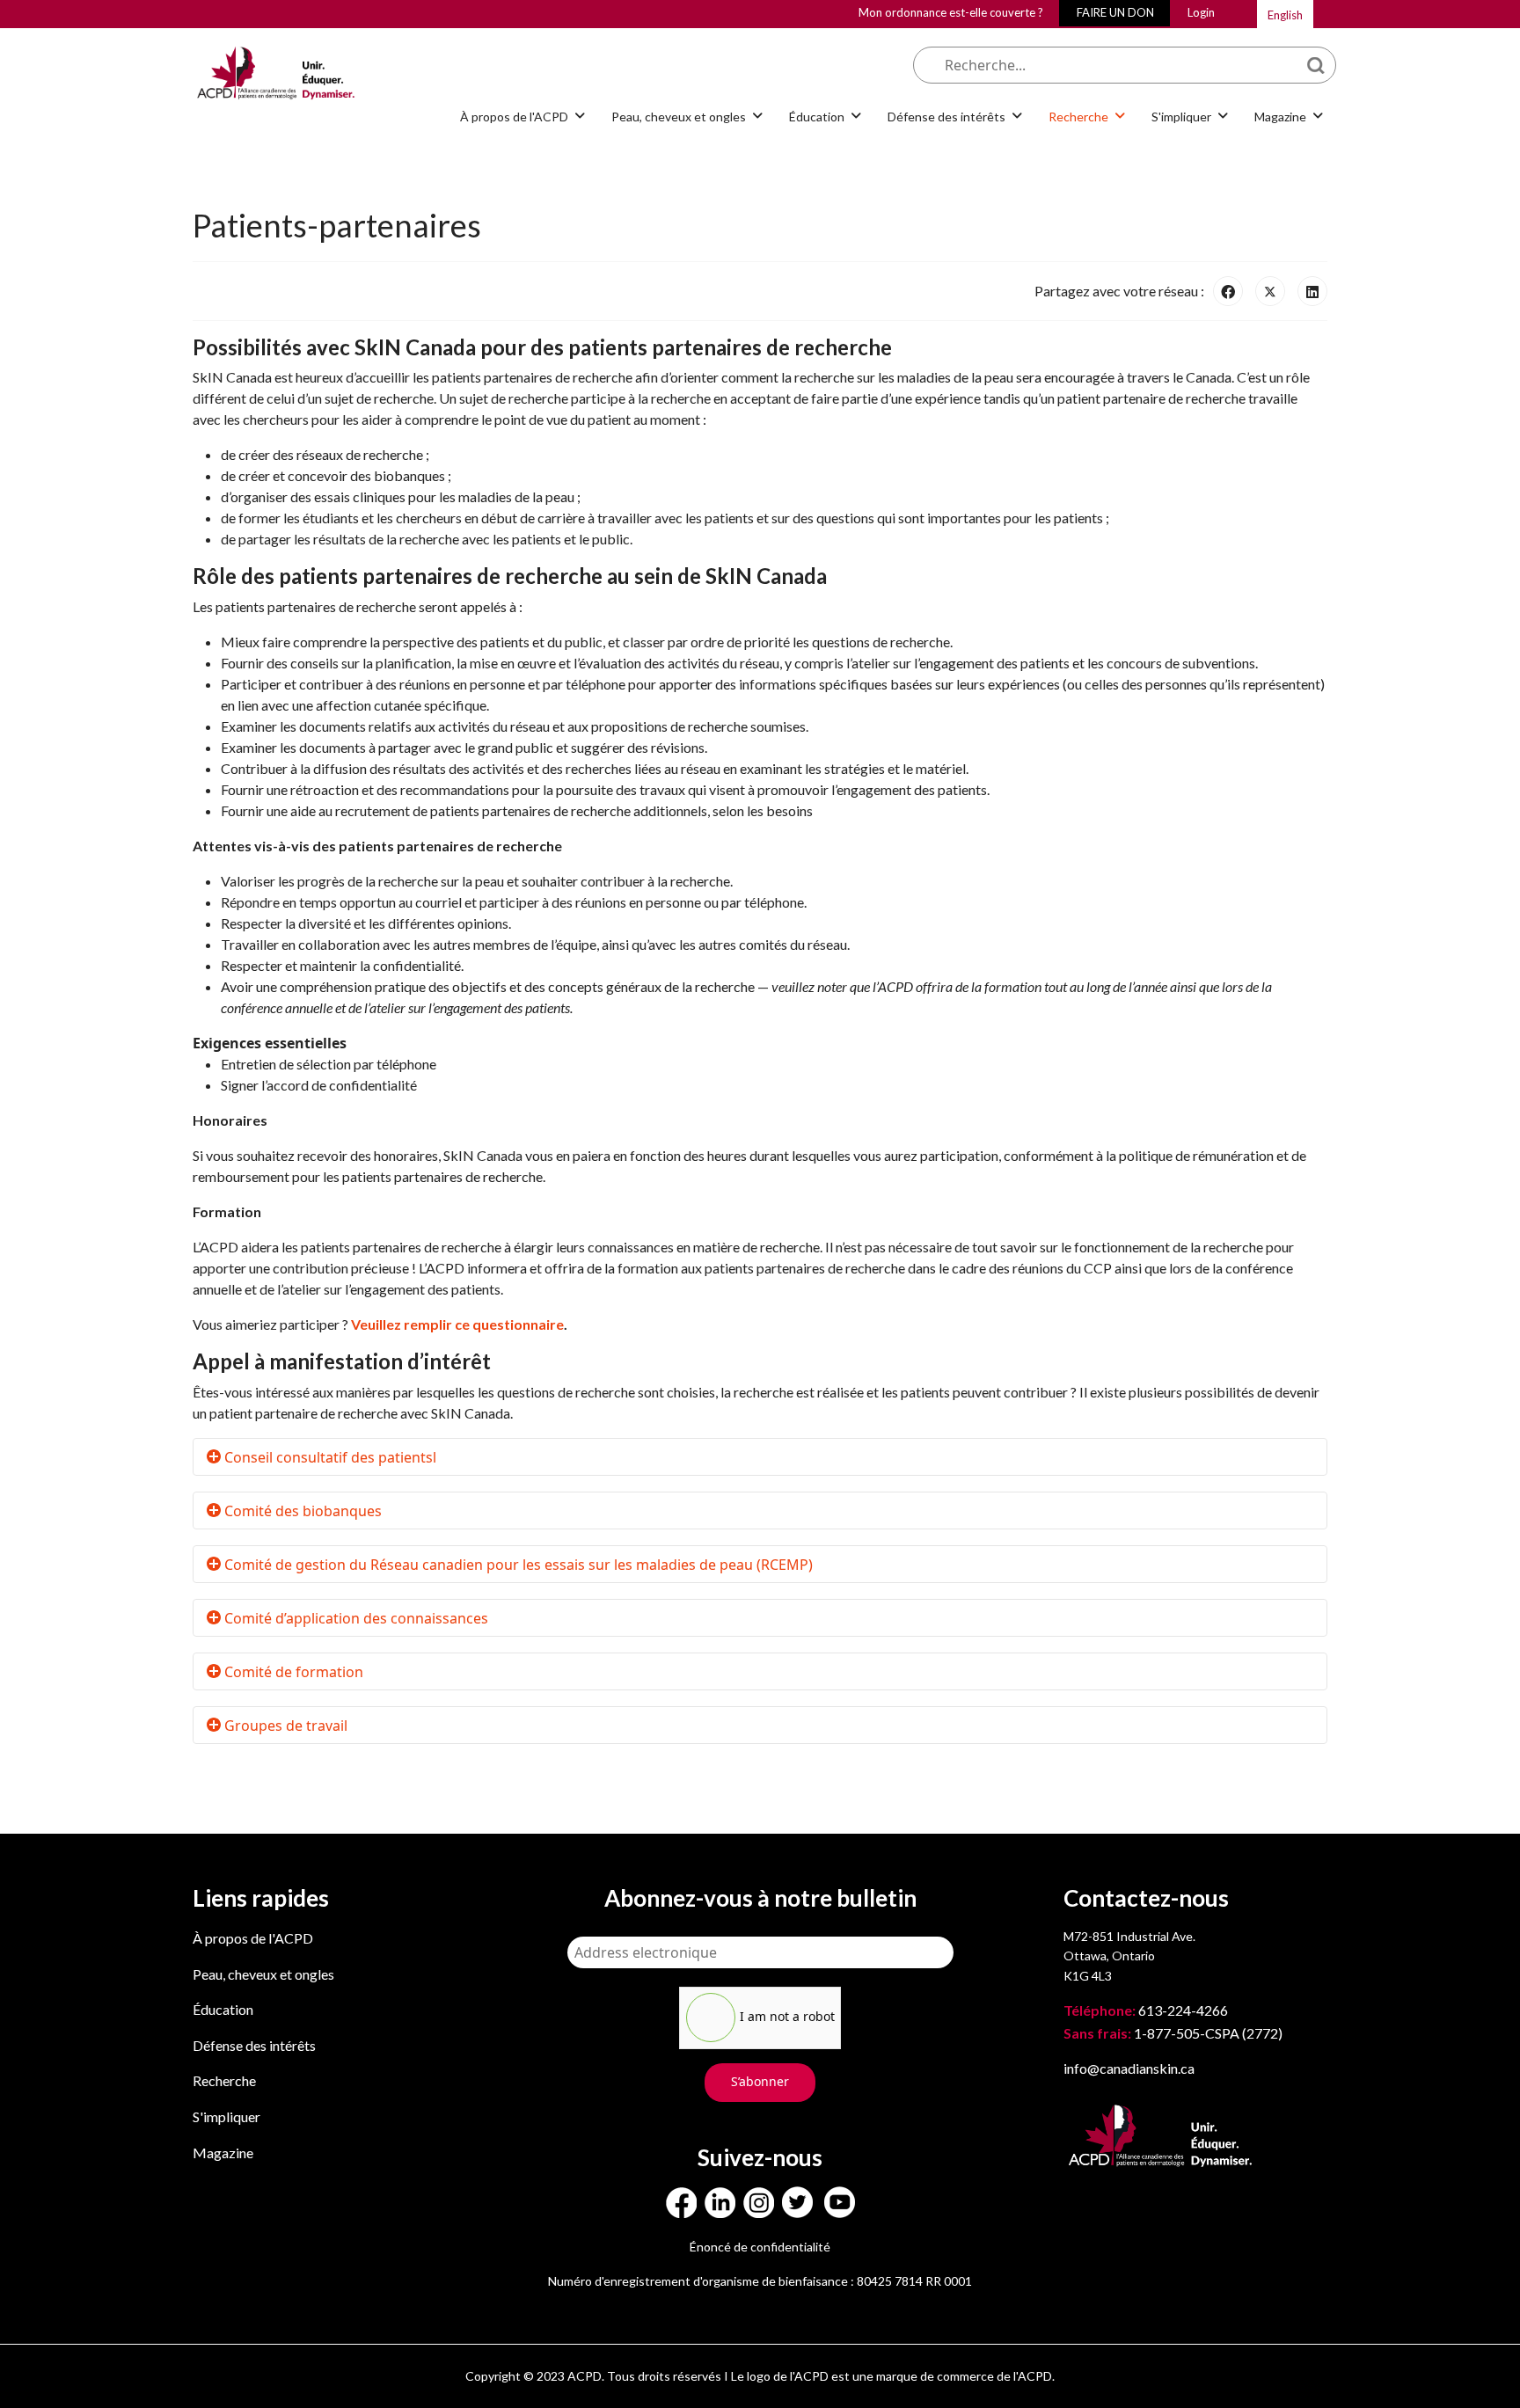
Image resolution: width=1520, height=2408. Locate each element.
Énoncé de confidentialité (760, 2247)
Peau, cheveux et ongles (263, 1974)
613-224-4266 (1147, 2010)
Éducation (223, 2009)
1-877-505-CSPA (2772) (1173, 2033)
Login (1201, 12)
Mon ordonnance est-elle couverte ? (951, 12)
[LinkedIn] (1312, 291)
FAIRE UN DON (1115, 12)
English (1285, 15)
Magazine (223, 2153)
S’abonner (760, 2081)
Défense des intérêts (254, 2045)
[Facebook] (1228, 291)
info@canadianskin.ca (1129, 2068)
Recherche (224, 2080)
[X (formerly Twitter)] (1270, 291)
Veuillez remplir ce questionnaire (457, 1324)
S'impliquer (227, 2116)
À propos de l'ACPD (253, 1938)
